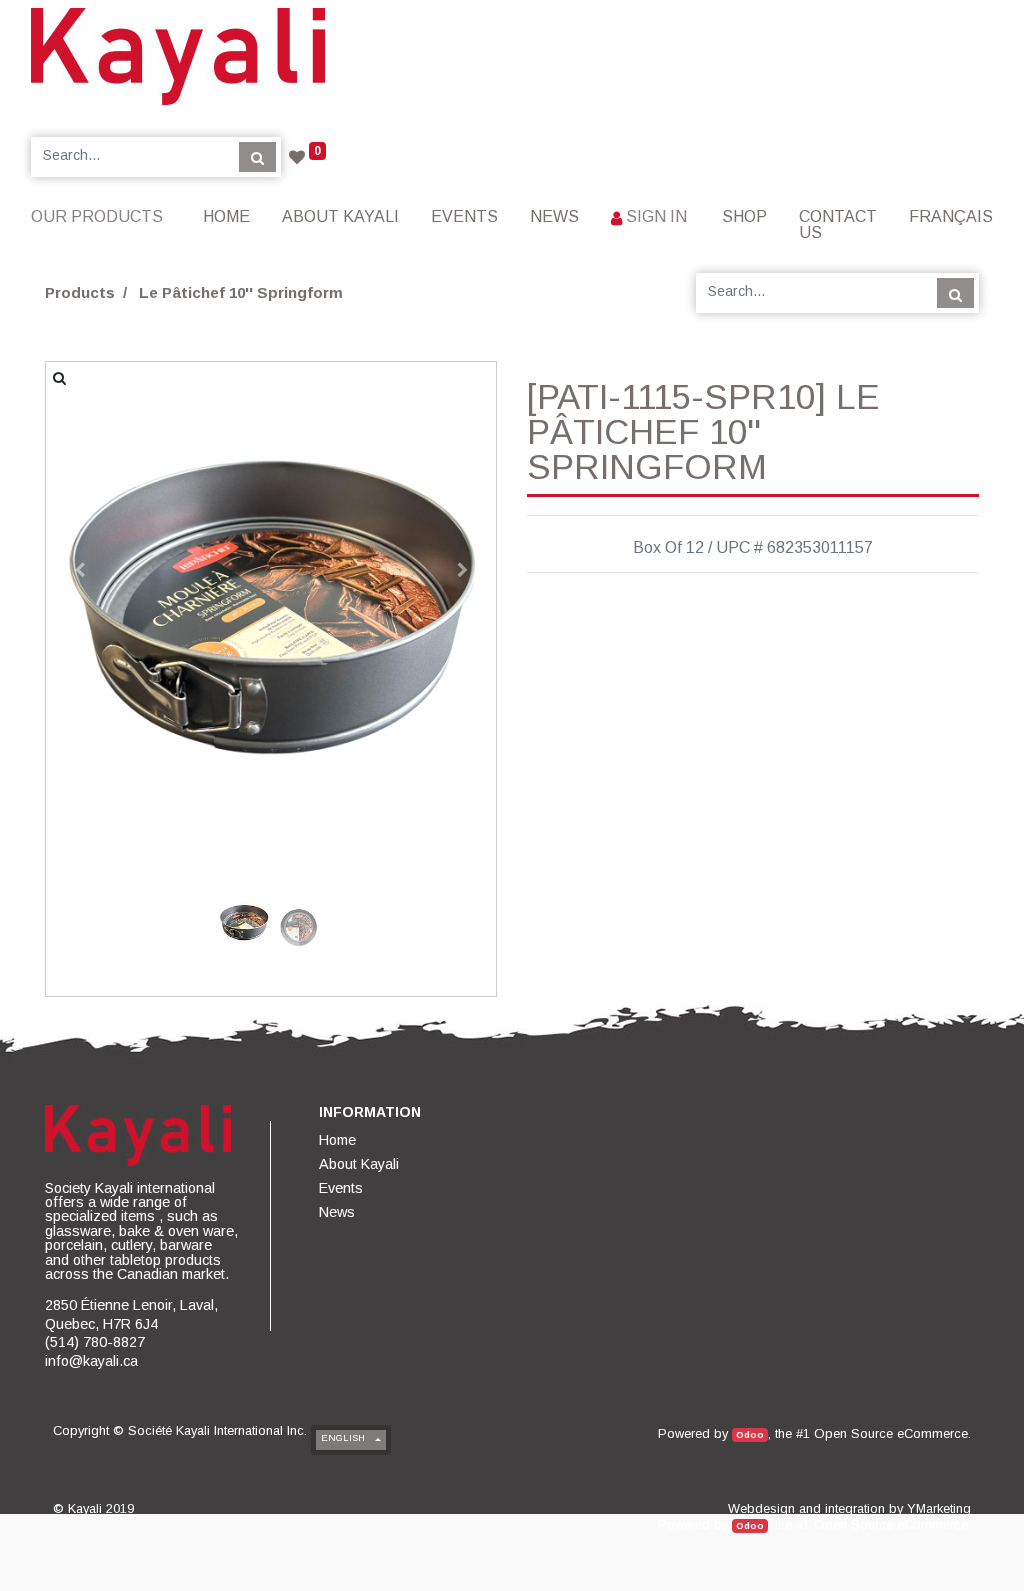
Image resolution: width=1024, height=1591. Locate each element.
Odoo (750, 1434)
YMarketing (939, 1508)
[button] (80, 570)
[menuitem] (226, 216)
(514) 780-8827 (95, 1342)
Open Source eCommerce (891, 1433)
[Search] (257, 157)
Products (80, 292)
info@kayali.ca (91, 1361)
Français (951, 216)
